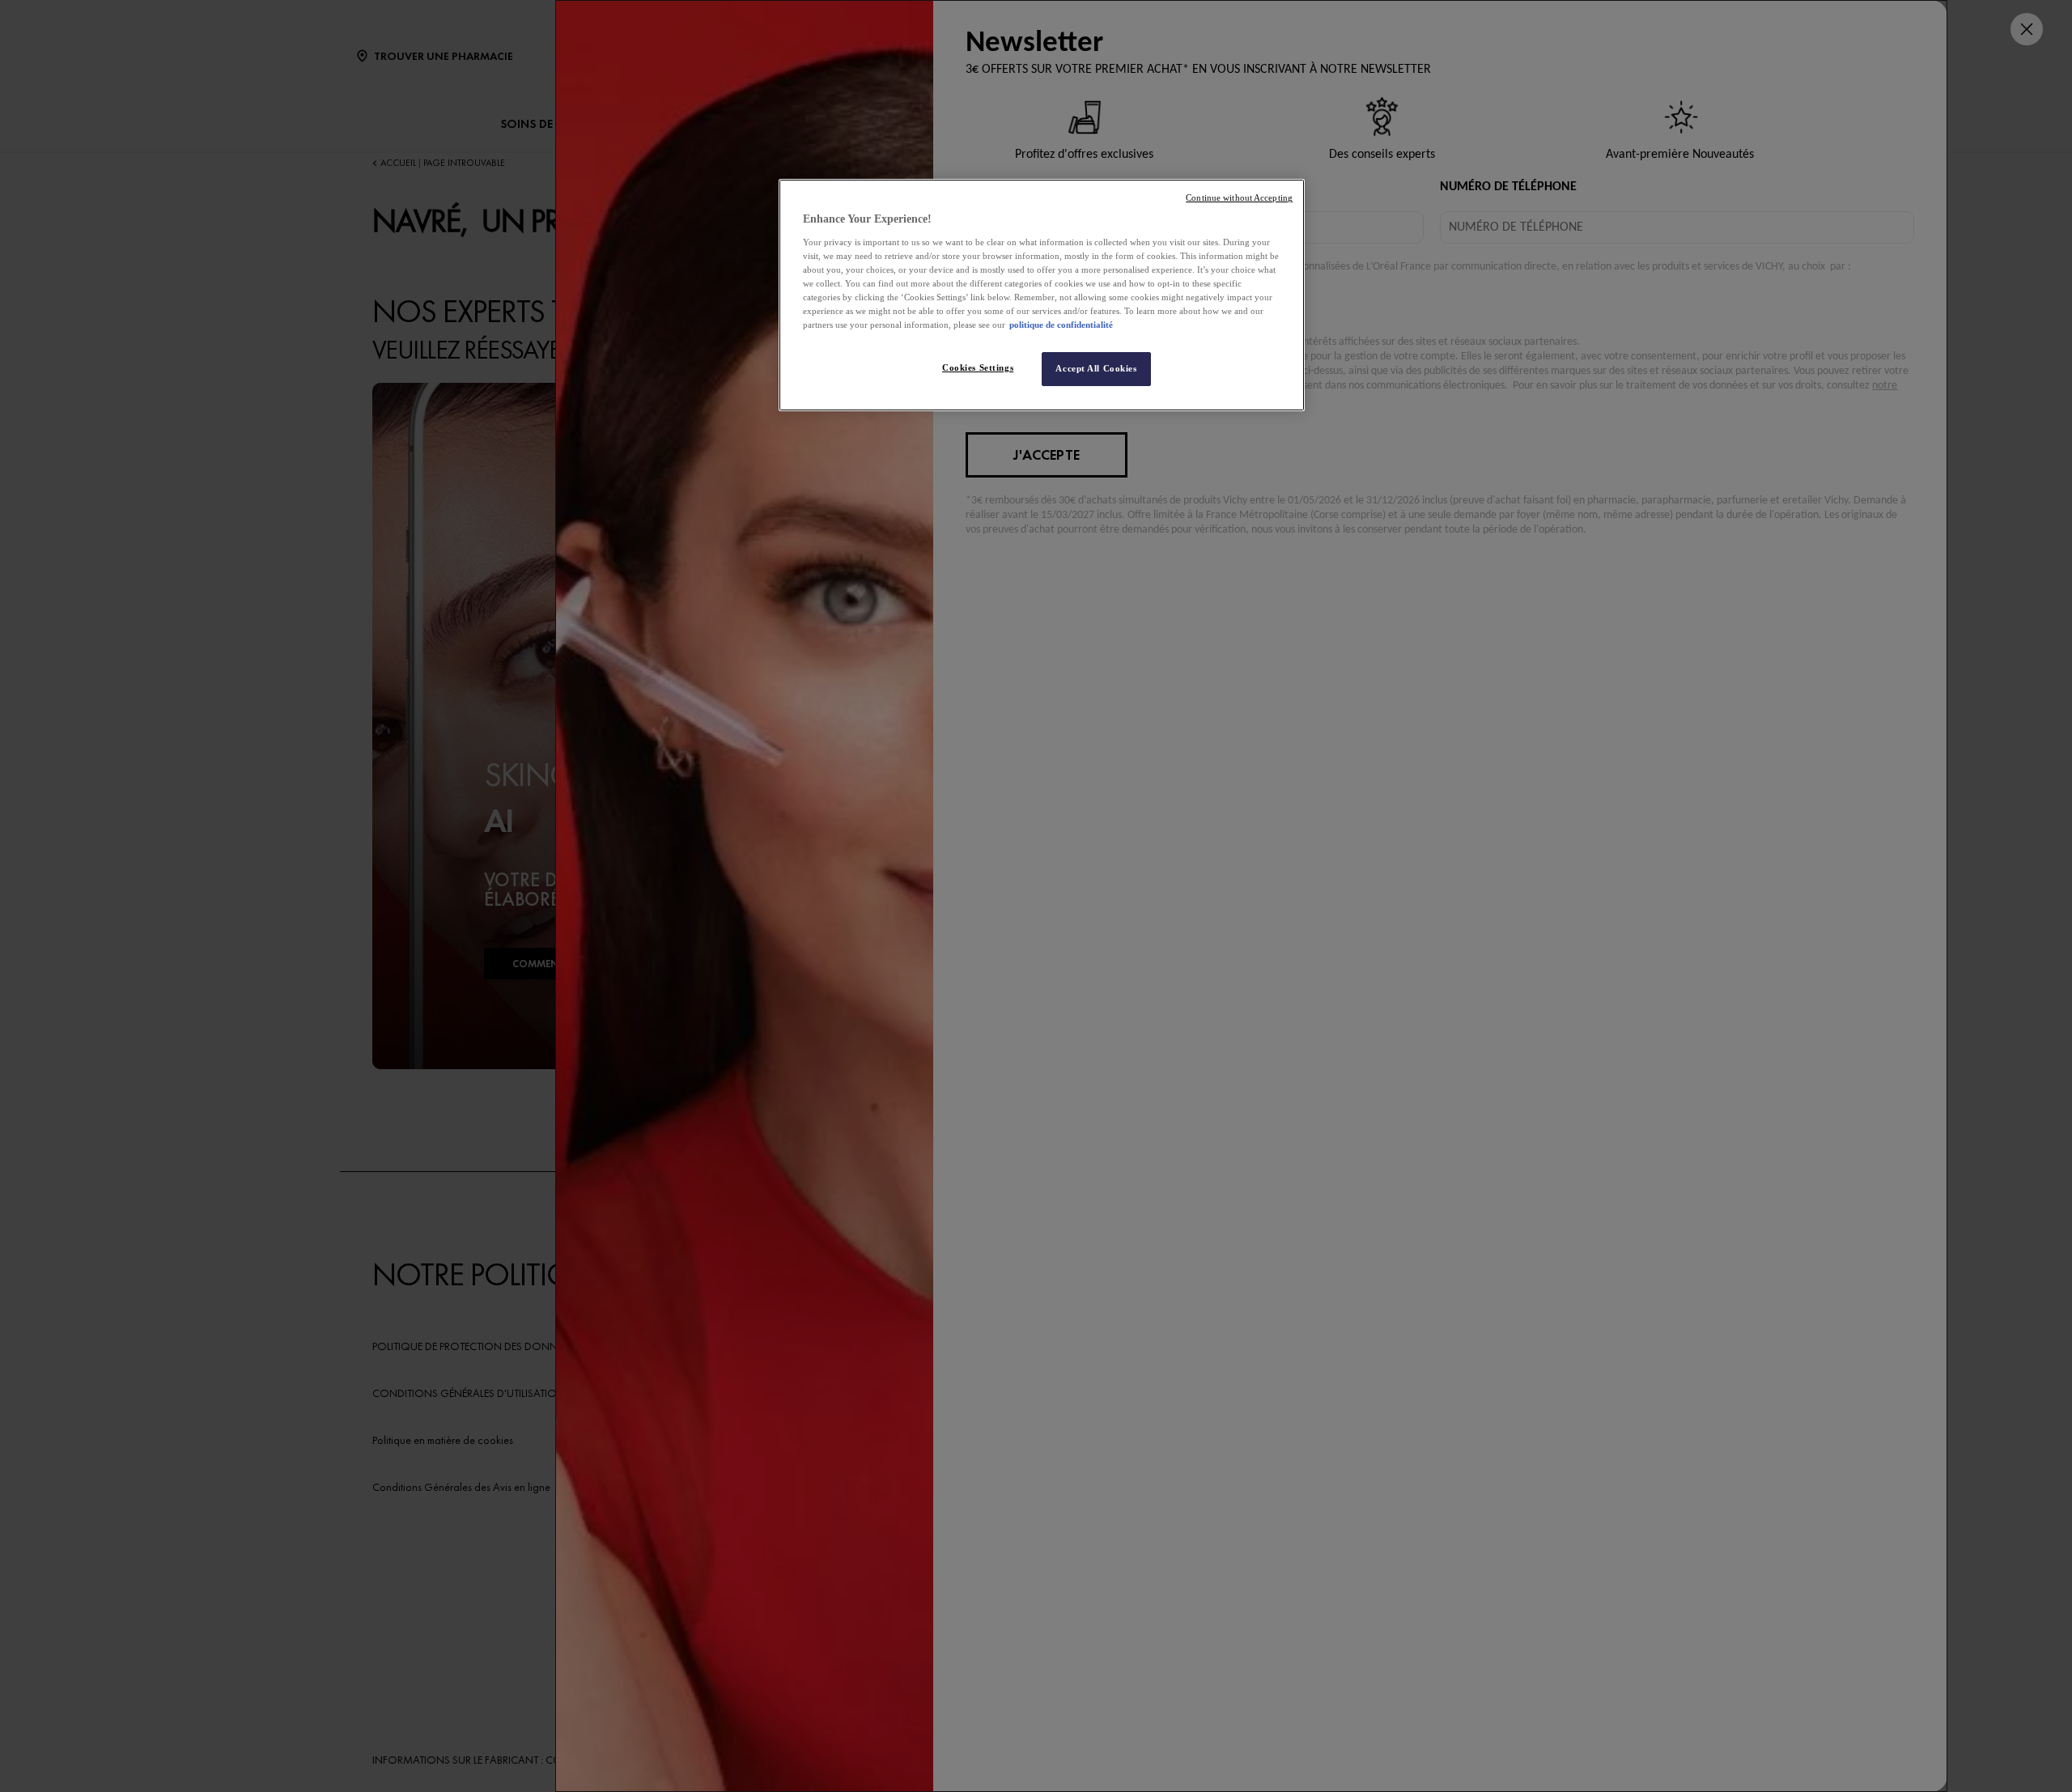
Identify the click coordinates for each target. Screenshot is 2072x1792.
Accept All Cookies (1096, 368)
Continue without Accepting (1239, 198)
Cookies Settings (978, 367)
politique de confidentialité (1061, 325)
